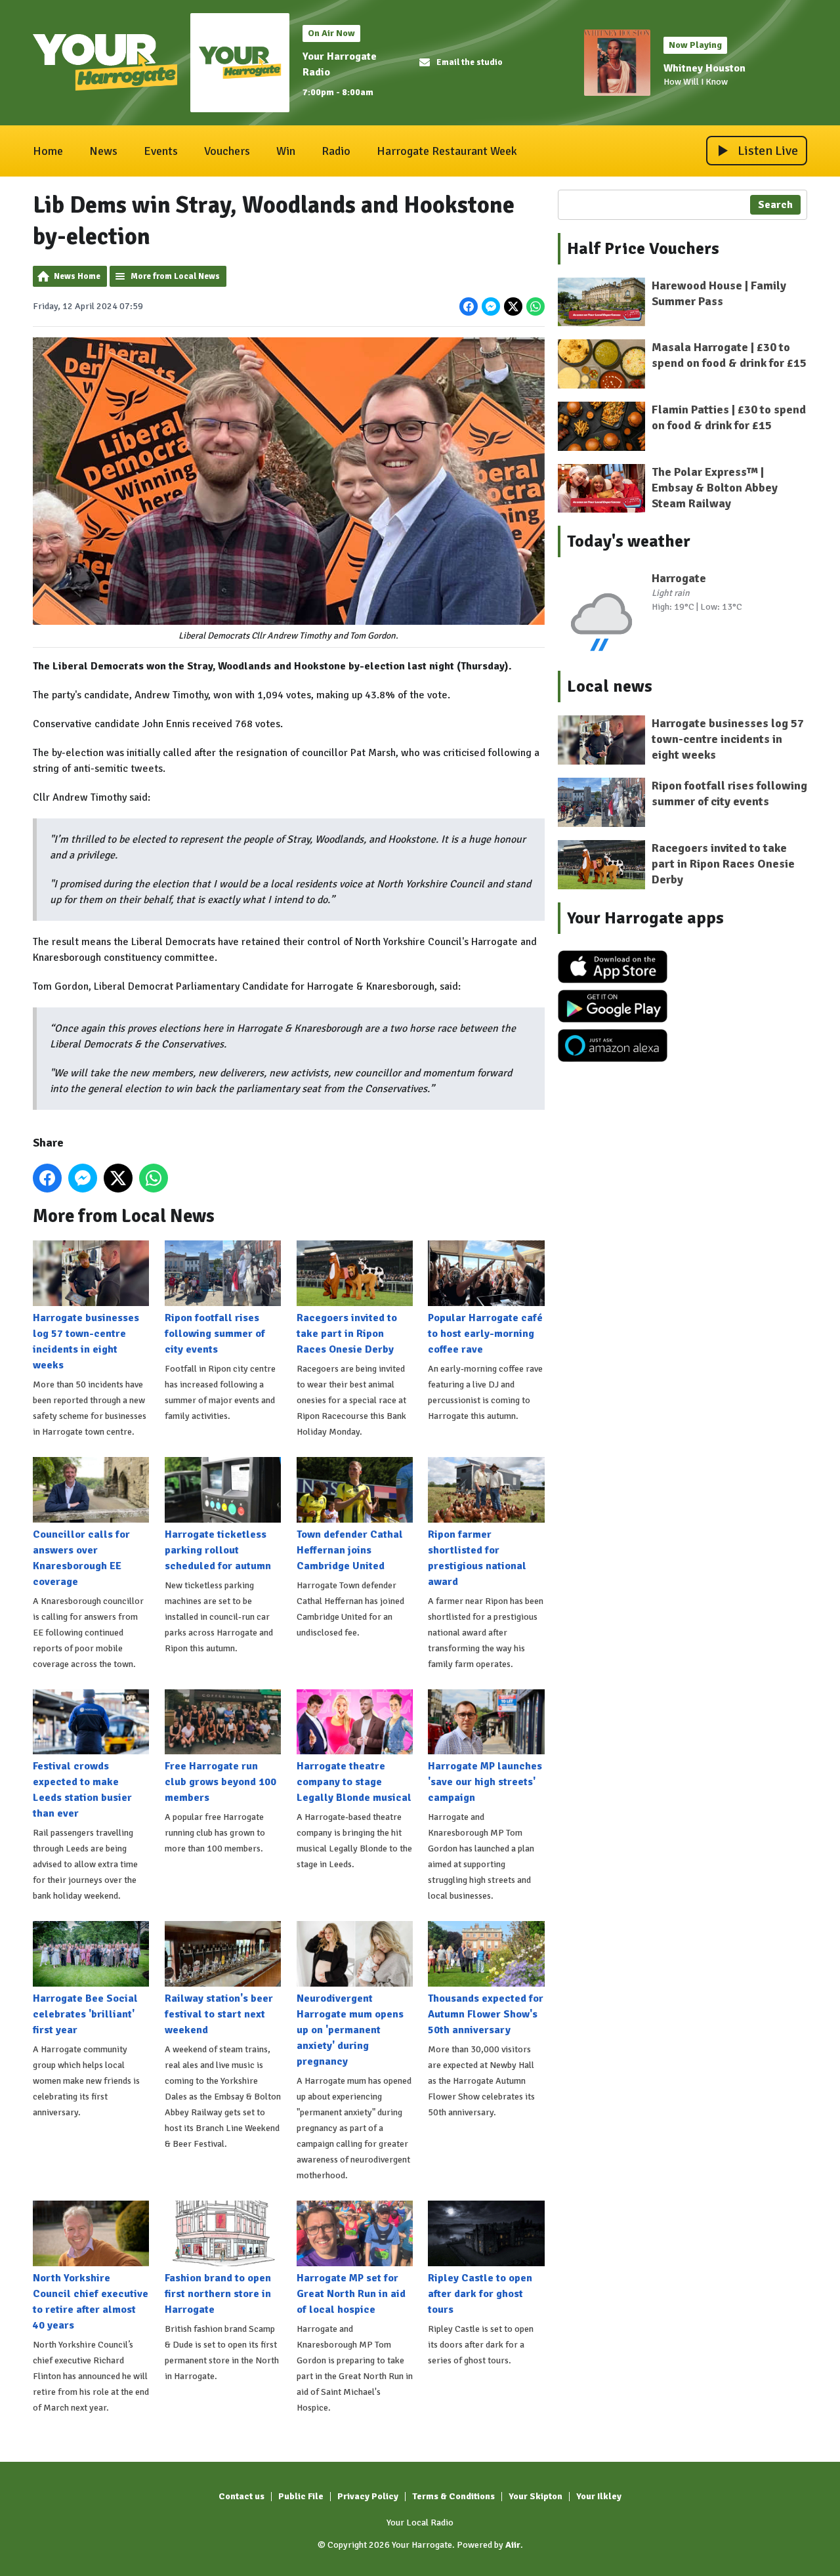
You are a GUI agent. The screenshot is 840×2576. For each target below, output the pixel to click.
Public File (301, 2496)
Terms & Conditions (453, 2496)
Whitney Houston (704, 68)
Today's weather (629, 541)
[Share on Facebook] (469, 306)
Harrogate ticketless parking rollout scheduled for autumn (218, 1550)
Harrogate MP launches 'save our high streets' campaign (485, 1782)
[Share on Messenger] (491, 306)
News (103, 151)
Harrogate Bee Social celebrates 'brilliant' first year (85, 2014)
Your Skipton (535, 2496)
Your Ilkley (599, 2496)
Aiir (513, 2545)
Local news (610, 686)
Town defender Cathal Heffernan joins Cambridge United (350, 1550)
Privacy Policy (368, 2496)
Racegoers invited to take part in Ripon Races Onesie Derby (347, 1334)
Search (775, 205)
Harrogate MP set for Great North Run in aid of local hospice (351, 2294)
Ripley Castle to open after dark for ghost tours (480, 2294)
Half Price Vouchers (643, 249)
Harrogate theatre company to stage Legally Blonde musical (354, 1782)
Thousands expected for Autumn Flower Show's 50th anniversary (486, 2014)
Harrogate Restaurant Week (447, 151)
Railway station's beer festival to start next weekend (219, 2014)
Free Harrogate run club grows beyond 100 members (220, 1782)
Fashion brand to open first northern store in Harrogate (218, 2294)
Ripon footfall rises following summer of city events (215, 1334)
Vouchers (227, 151)
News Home (77, 276)
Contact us (241, 2496)
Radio (336, 151)
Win (286, 151)
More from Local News (175, 276)
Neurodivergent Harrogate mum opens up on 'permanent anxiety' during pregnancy (350, 2030)
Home (48, 151)
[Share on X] (513, 306)
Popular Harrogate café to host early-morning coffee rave (485, 1334)
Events (161, 151)
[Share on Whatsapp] (535, 306)
